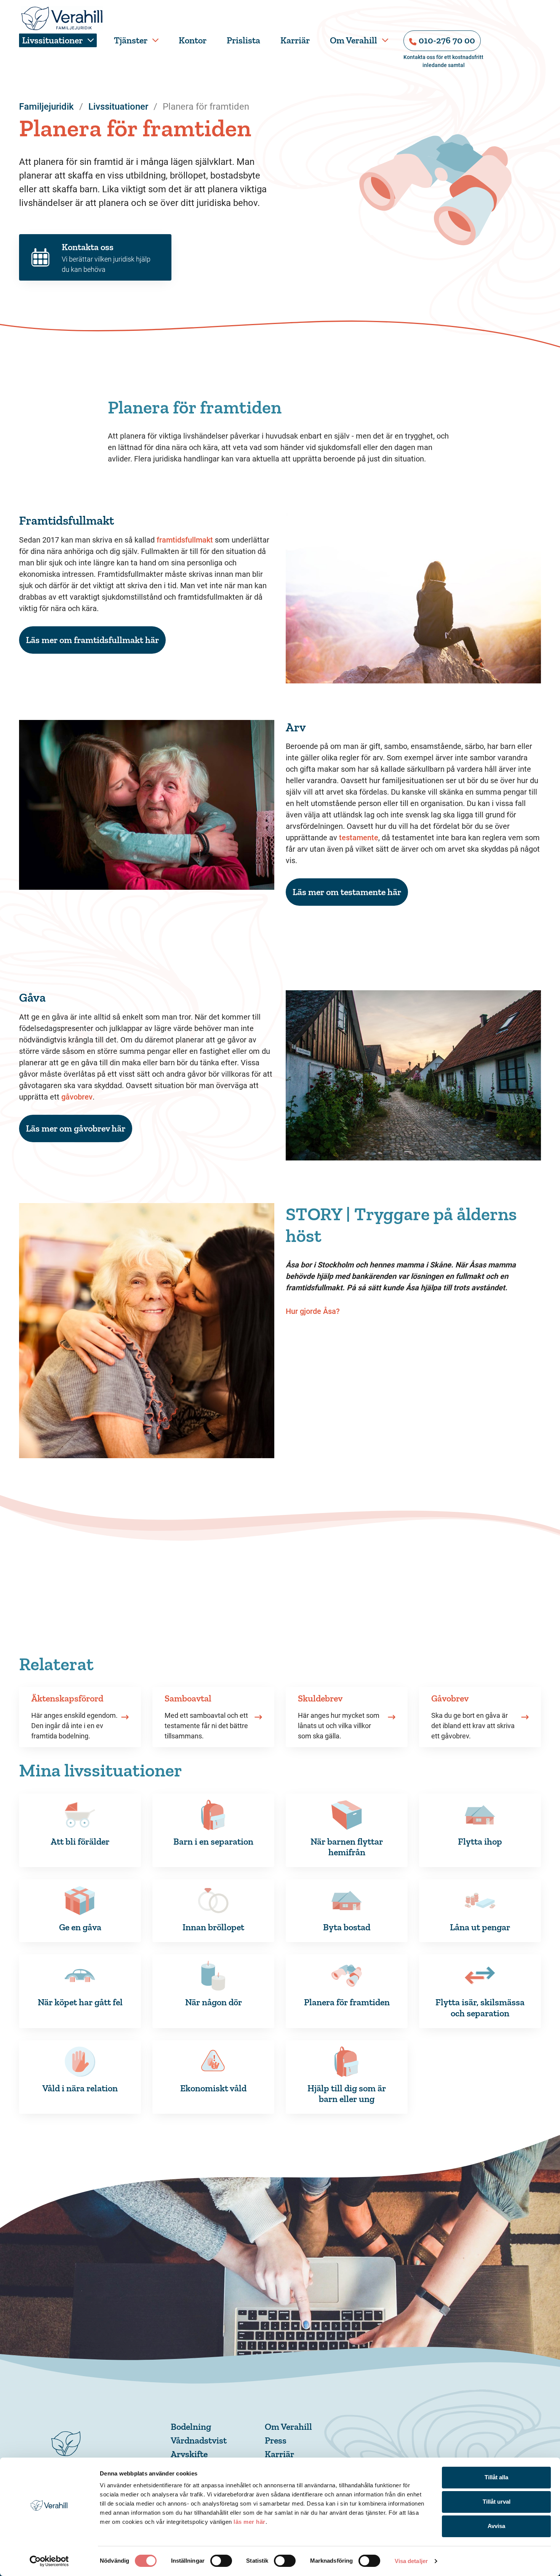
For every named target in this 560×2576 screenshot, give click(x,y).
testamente (359, 838)
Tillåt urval (497, 2502)
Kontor (193, 40)
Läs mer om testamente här (347, 892)
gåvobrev (77, 1097)
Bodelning (191, 2427)
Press (276, 2440)
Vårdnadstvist (199, 2440)
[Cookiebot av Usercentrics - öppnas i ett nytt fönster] (49, 2561)
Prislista (243, 40)
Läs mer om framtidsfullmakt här (92, 640)
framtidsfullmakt (185, 540)
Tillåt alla (496, 2477)
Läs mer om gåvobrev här (76, 1128)
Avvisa (496, 2526)
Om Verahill (354, 40)
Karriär (295, 40)
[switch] (221, 2561)
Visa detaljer (411, 2561)
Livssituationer (52, 40)
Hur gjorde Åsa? (314, 1311)
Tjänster (131, 40)
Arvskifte (189, 2454)
